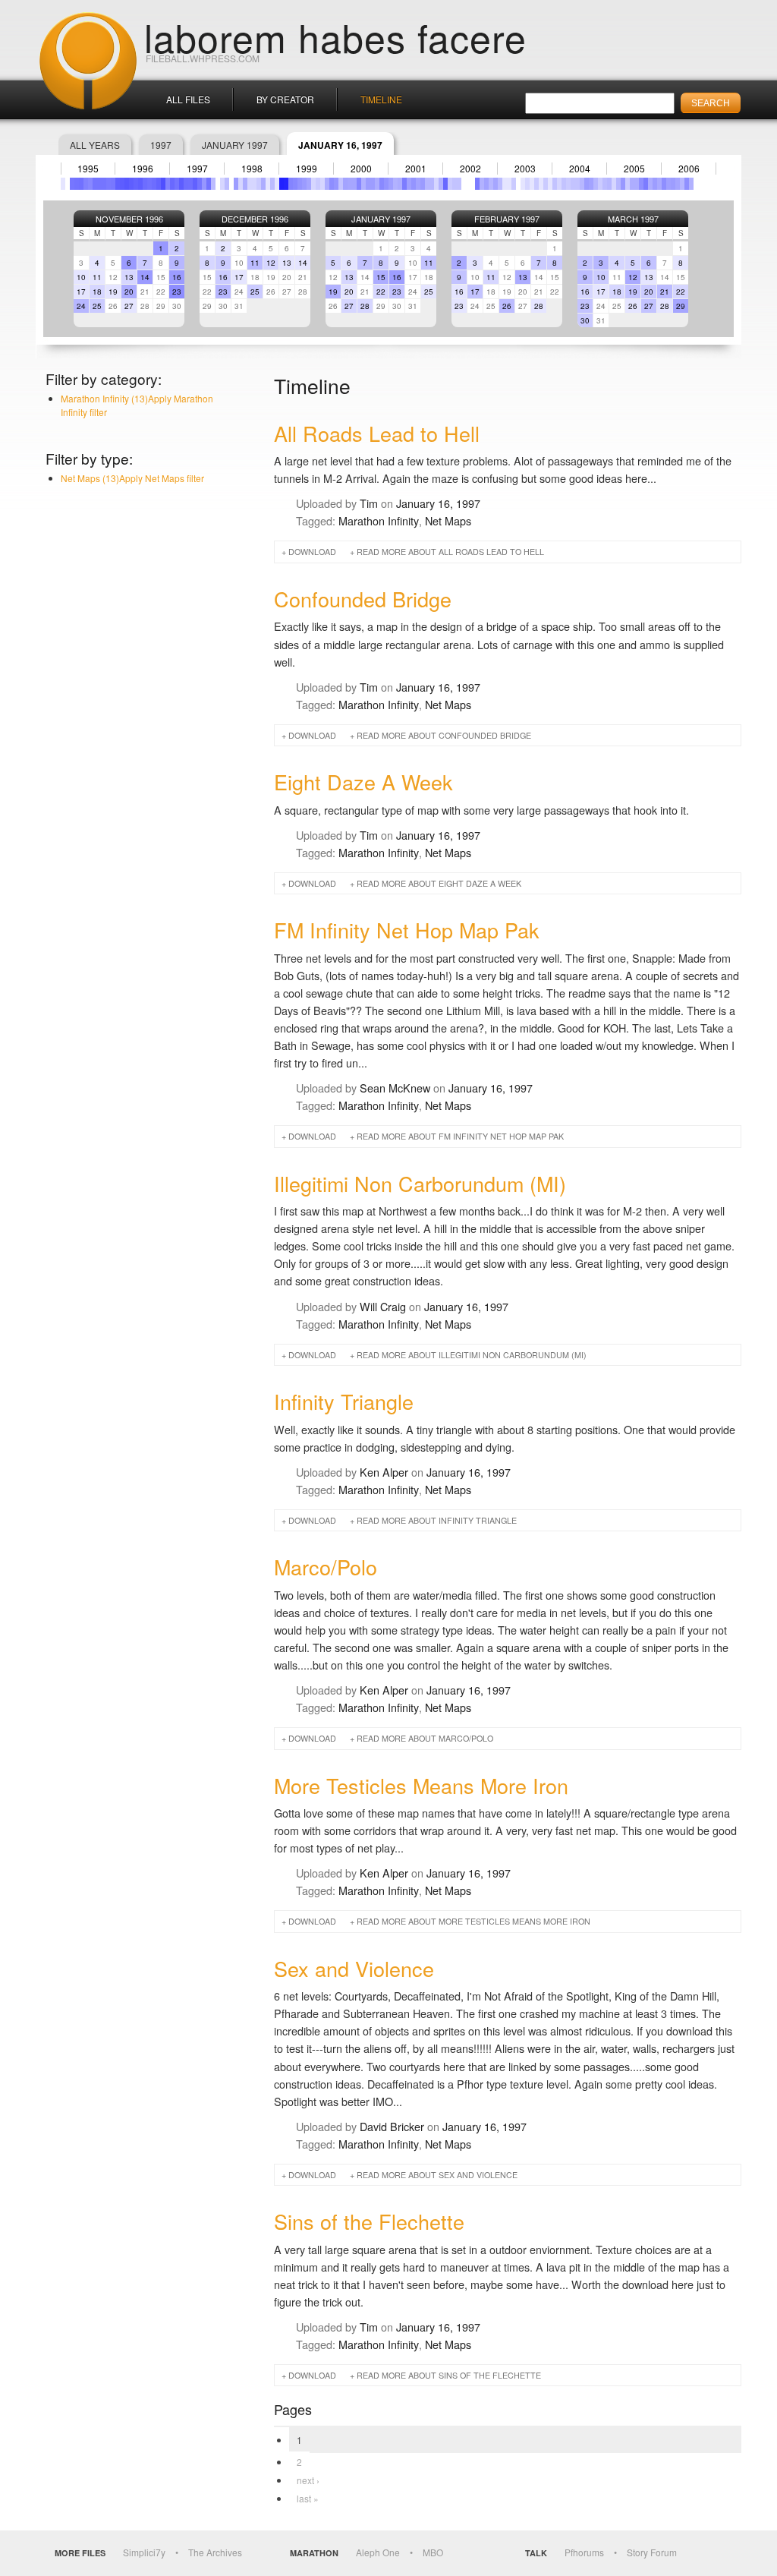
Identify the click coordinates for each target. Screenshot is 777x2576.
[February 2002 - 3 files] (450, 184)
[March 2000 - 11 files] (345, 184)
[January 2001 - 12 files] (391, 184)
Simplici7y (144, 2552)
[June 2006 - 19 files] (687, 184)
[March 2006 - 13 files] (673, 184)
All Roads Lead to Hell (377, 433)
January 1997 (235, 145)
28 (365, 306)
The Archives (215, 2552)
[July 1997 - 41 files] (200, 184)
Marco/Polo (326, 1567)
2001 (416, 169)
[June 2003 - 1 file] (523, 184)
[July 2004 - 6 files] (582, 184)
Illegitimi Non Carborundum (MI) (420, 1183)
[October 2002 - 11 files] (486, 184)
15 (381, 277)
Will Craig (383, 1306)
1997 (161, 145)
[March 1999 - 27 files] (291, 184)
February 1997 (507, 219)
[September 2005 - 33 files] (646, 184)
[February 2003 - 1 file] (505, 184)
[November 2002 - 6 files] (491, 184)
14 (145, 277)
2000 (361, 169)
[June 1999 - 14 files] (304, 184)
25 (97, 306)
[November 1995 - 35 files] (109, 184)
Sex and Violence (354, 1968)
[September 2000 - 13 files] (373, 184)
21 (665, 292)
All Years (95, 145)
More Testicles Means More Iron (421, 1785)
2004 (580, 169)
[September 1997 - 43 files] (209, 184)
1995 (88, 169)
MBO (433, 2552)
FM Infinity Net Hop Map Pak (407, 930)
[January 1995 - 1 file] (63, 184)
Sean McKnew (395, 1088)
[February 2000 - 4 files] (341, 184)
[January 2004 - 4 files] (555, 184)
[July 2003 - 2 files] (527, 184)
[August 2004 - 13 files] (587, 184)
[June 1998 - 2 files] (250, 184)
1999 (307, 169)
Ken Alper (384, 1472)
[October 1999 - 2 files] (322, 184)
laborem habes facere (335, 36)
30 (585, 320)
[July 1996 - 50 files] (145, 184)
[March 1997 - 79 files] (181, 184)
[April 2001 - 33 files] (404, 184)
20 (129, 292)
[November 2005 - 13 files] (655, 184)
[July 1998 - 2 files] (254, 184)
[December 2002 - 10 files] (495, 184)
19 (113, 292)
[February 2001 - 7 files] (395, 184)
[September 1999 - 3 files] (318, 184)
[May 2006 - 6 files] (682, 184)
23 (177, 292)
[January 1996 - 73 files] (118, 184)
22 (381, 292)
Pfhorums (584, 2552)
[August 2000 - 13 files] (368, 184)
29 (681, 306)
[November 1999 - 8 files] (327, 184)
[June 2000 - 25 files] (359, 184)
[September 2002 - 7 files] (482, 184)
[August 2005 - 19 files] (641, 184)
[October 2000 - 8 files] (377, 184)
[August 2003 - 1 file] (532, 184)
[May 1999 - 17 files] (300, 184)
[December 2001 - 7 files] (441, 184)
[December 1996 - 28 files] (168, 184)
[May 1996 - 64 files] (136, 184)
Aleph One (378, 2552)
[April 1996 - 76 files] (131, 184)
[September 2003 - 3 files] (536, 184)
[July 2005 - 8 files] (637, 184)
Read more (450, 552)
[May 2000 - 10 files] (354, 184)
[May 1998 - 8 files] (245, 184)
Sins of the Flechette (369, 2221)
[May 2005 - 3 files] (628, 184)
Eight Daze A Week (363, 782)
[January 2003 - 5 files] (500, 184)
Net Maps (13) (132, 478)
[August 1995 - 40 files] (95, 184)
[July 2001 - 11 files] (418, 184)
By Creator (285, 99)
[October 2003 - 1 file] (541, 184)
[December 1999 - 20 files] (332, 184)
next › (308, 2480)
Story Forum (652, 2552)
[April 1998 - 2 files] (241, 184)
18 (97, 292)
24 (81, 306)
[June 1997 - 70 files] (195, 184)
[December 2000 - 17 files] (386, 184)
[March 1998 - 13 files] (236, 184)
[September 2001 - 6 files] (427, 184)
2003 (525, 169)
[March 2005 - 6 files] (618, 184)
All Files (188, 99)
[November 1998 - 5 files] (272, 184)
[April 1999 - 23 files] (295, 184)
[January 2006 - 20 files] (664, 184)
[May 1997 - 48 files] (190, 184)
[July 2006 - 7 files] (691, 184)
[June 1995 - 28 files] (86, 184)
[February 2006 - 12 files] (668, 184)
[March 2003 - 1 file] (509, 184)
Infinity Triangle (344, 1401)
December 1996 (255, 219)
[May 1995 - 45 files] (81, 184)
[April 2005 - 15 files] (623, 184)
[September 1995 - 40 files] (99, 184)
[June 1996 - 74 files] (140, 184)
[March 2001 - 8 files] (400, 184)
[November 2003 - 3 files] (546, 184)
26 (507, 306)
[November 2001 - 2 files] (436, 184)
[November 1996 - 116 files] (163, 184)
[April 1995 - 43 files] (77, 184)
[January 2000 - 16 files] (336, 184)
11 (97, 277)
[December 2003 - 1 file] (550, 184)
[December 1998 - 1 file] (277, 184)
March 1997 (633, 219)
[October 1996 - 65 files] (159, 184)
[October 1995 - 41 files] (104, 184)
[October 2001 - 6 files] (432, 184)
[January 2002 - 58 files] (445, 184)
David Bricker (392, 2126)
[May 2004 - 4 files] (573, 184)
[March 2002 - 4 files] (455, 184)
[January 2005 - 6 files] (609, 184)
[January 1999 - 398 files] (282, 184)
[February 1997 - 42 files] (177, 184)
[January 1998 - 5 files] (227, 184)
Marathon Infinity (379, 520)
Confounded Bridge (363, 599)
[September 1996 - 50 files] (154, 184)
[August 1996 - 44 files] (149, 184)
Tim (369, 503)
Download (312, 552)
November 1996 (129, 219)
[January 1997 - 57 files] (172, 184)
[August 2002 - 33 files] (477, 184)
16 (177, 277)
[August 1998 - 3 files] (259, 184)
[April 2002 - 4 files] (459, 184)
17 (81, 292)
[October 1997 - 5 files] (213, 184)
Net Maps (448, 520)
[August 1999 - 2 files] (313, 184)
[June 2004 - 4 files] (577, 184)
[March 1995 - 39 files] (72, 184)
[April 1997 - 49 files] (186, 184)
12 (271, 263)
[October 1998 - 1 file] (268, 184)
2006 (689, 169)
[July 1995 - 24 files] (90, 184)
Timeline (381, 99)
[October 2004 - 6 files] (596, 184)
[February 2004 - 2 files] (559, 184)
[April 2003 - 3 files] (514, 184)
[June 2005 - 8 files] (632, 184)
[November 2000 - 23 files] (382, 184)
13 (129, 277)
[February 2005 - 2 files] (614, 184)
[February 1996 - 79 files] (122, 184)
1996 (143, 169)
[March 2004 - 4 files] (564, 184)
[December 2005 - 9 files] (659, 184)
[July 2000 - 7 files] (363, 184)
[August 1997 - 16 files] (204, 184)
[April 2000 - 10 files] (350, 184)
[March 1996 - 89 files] (127, 184)
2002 (470, 169)
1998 (252, 169)
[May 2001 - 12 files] (409, 184)
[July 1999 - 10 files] (309, 184)
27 (129, 306)
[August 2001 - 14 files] (423, 184)
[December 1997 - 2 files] (222, 184)
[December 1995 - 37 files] (113, 184)
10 (81, 277)
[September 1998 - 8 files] (263, 184)
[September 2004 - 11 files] (591, 184)
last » (308, 2498)
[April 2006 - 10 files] (678, 184)
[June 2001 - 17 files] (414, 184)
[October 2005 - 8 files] (650, 184)
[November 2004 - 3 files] (600, 184)
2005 (634, 169)
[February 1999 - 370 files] (286, 184)
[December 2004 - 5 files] (605, 184)
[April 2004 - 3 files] (568, 184)
